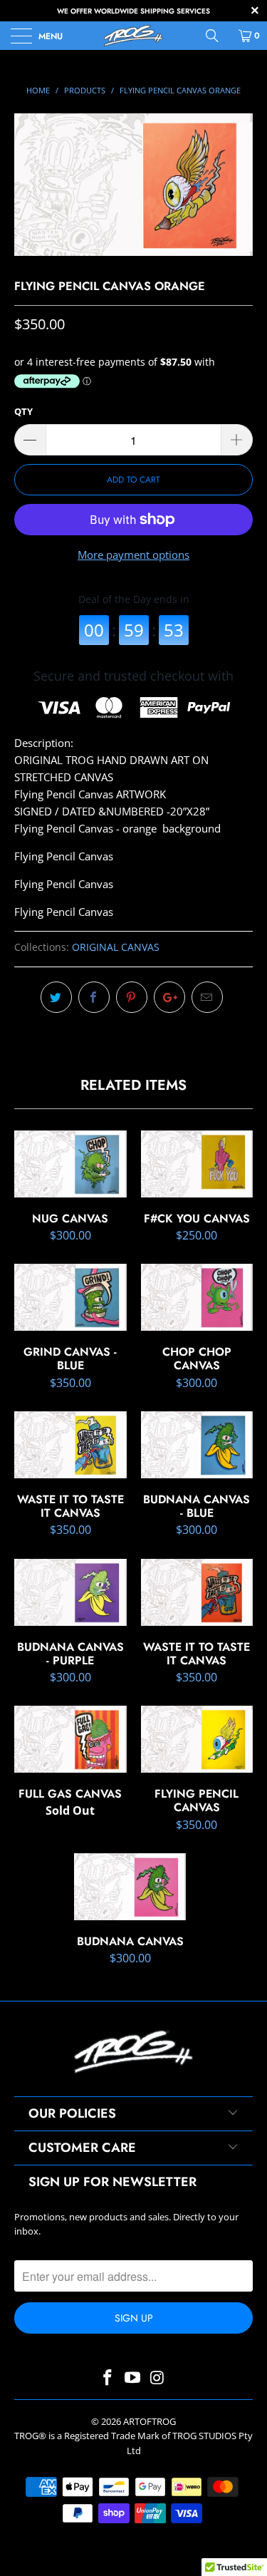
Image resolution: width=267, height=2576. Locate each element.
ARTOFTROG (150, 2421)
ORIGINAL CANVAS (116, 947)
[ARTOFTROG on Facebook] (108, 2378)
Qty (23, 411)
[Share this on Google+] (169, 997)
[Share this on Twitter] (56, 997)
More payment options (133, 555)
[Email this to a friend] (207, 997)
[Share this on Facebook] (94, 997)
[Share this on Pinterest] (132, 997)
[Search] (217, 36)
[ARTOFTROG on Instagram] (157, 2378)
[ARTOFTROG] (134, 36)
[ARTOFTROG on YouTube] (133, 2378)
